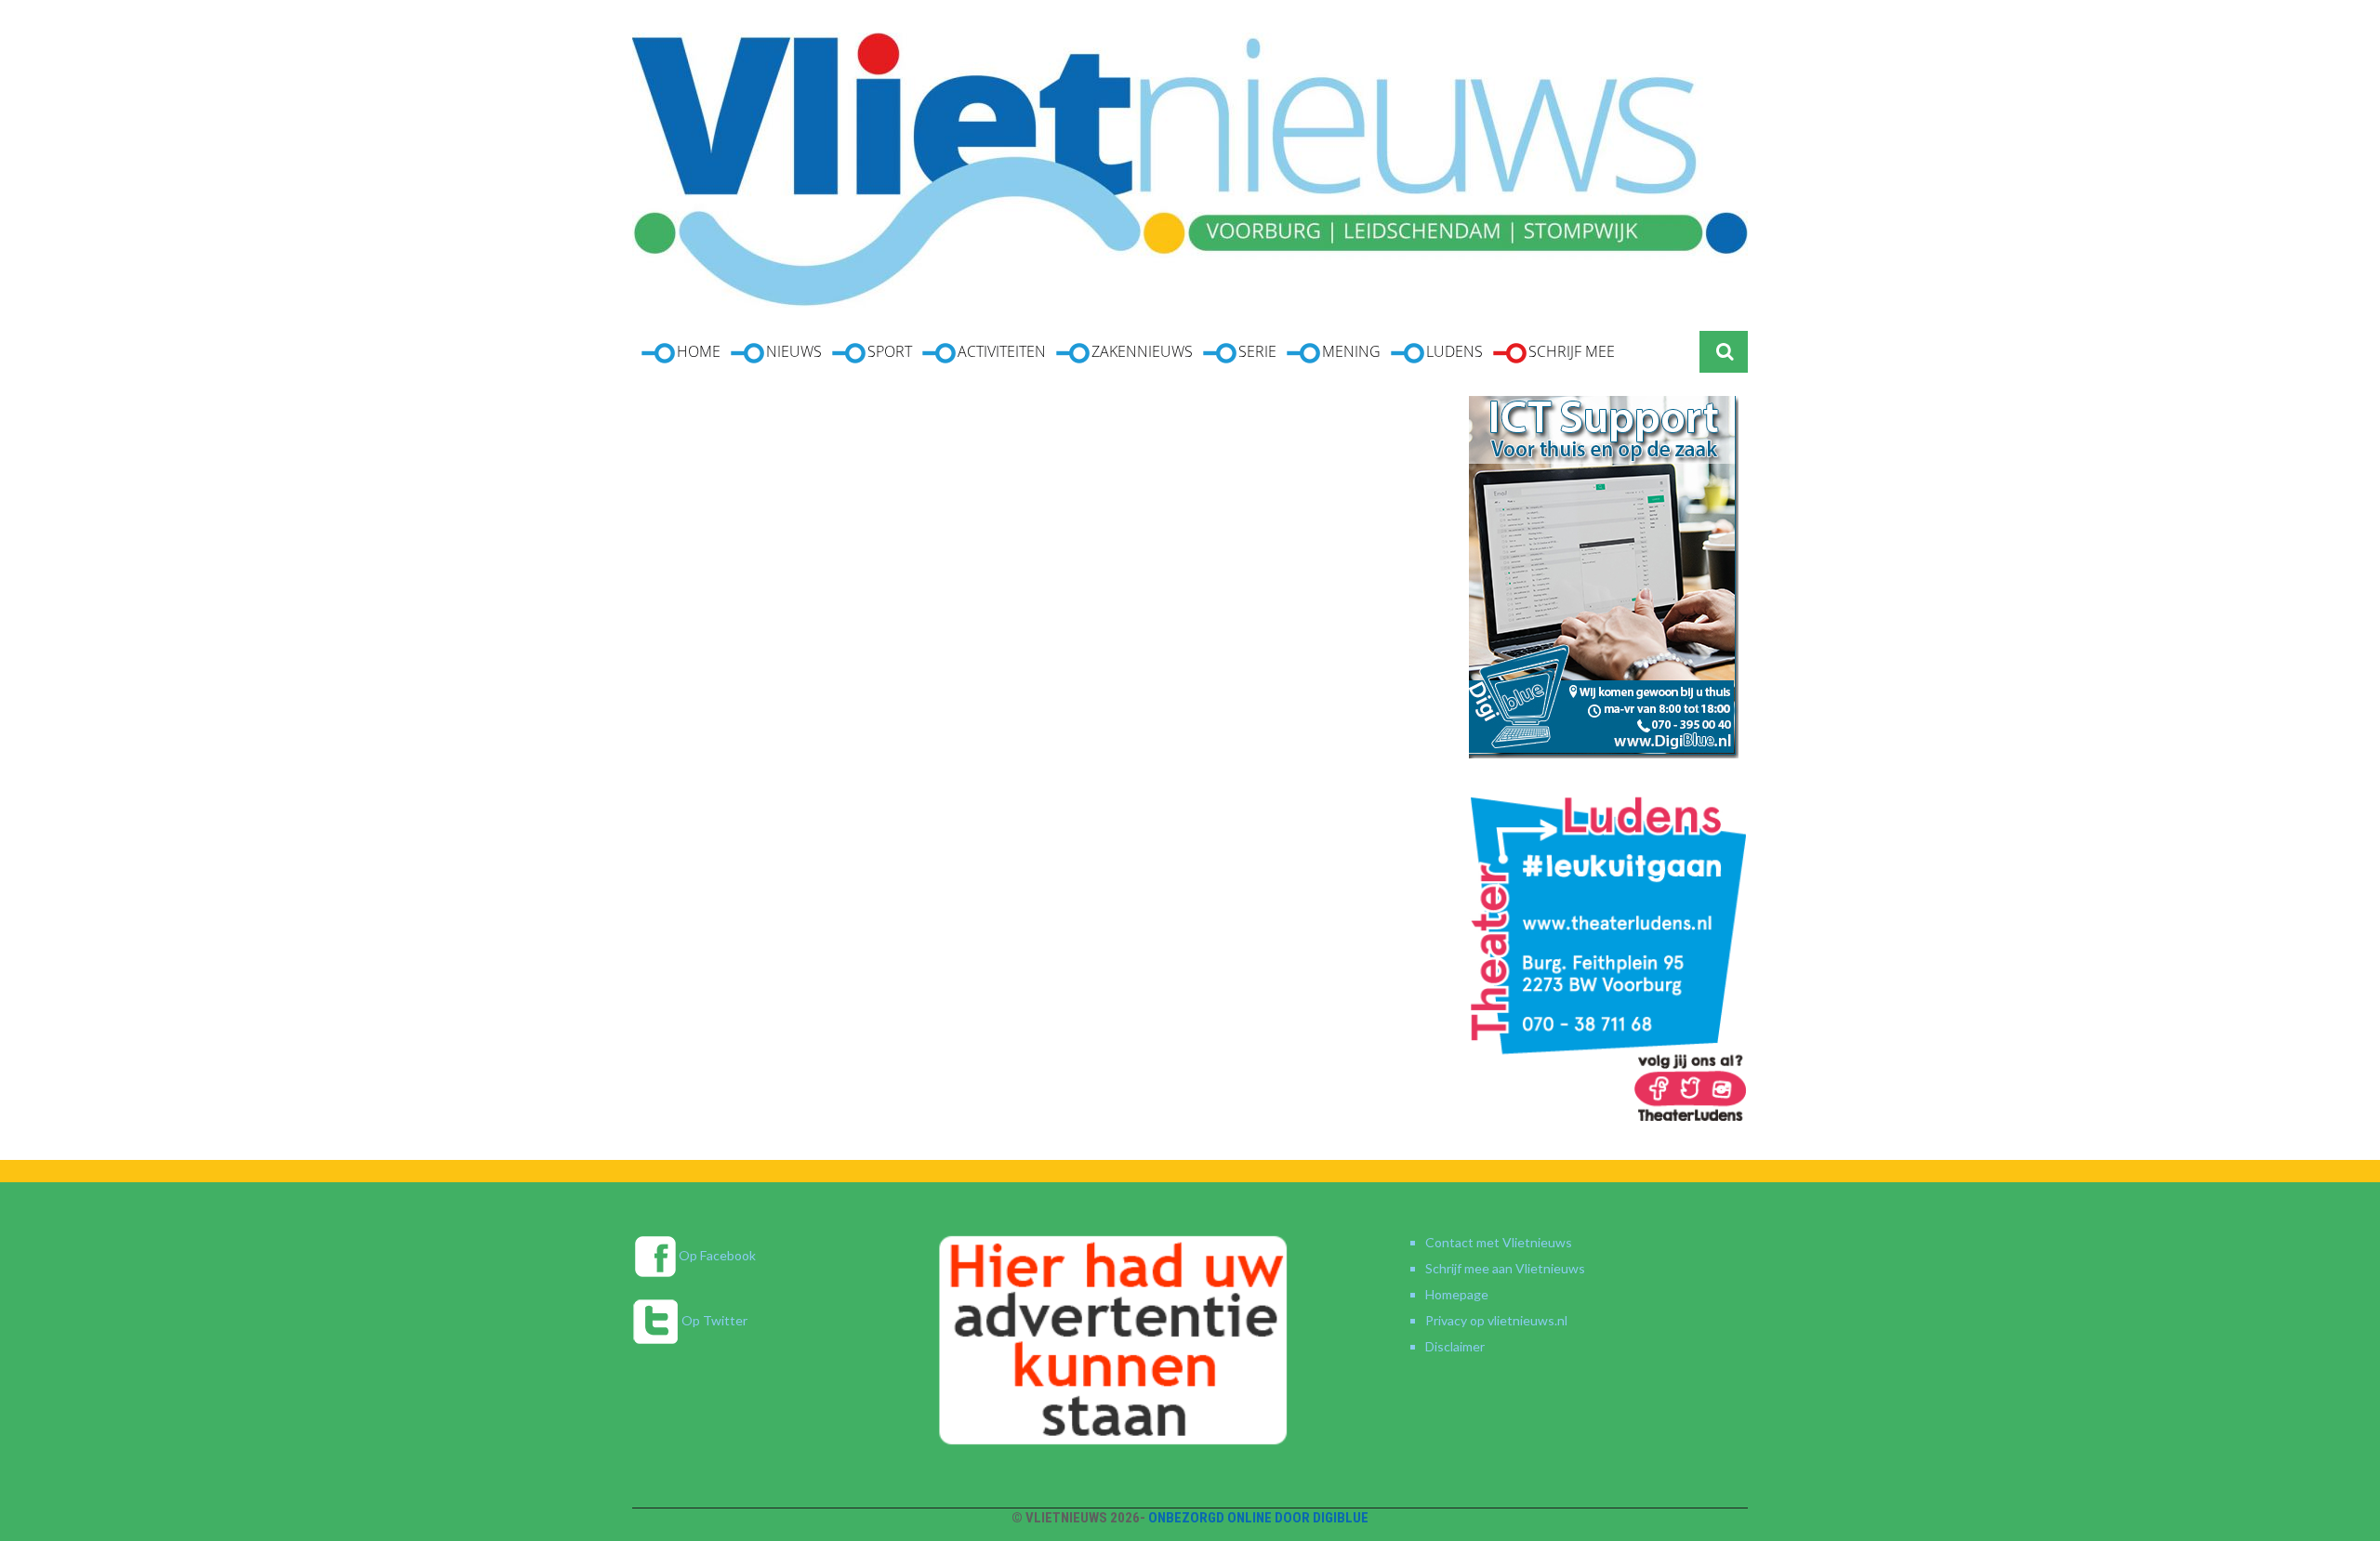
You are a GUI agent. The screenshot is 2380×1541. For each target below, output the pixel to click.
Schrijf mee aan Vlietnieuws (1505, 1268)
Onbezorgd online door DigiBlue (1258, 1518)
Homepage (1457, 1294)
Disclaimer (1455, 1346)
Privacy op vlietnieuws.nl (1496, 1320)
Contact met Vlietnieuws (1499, 1242)
